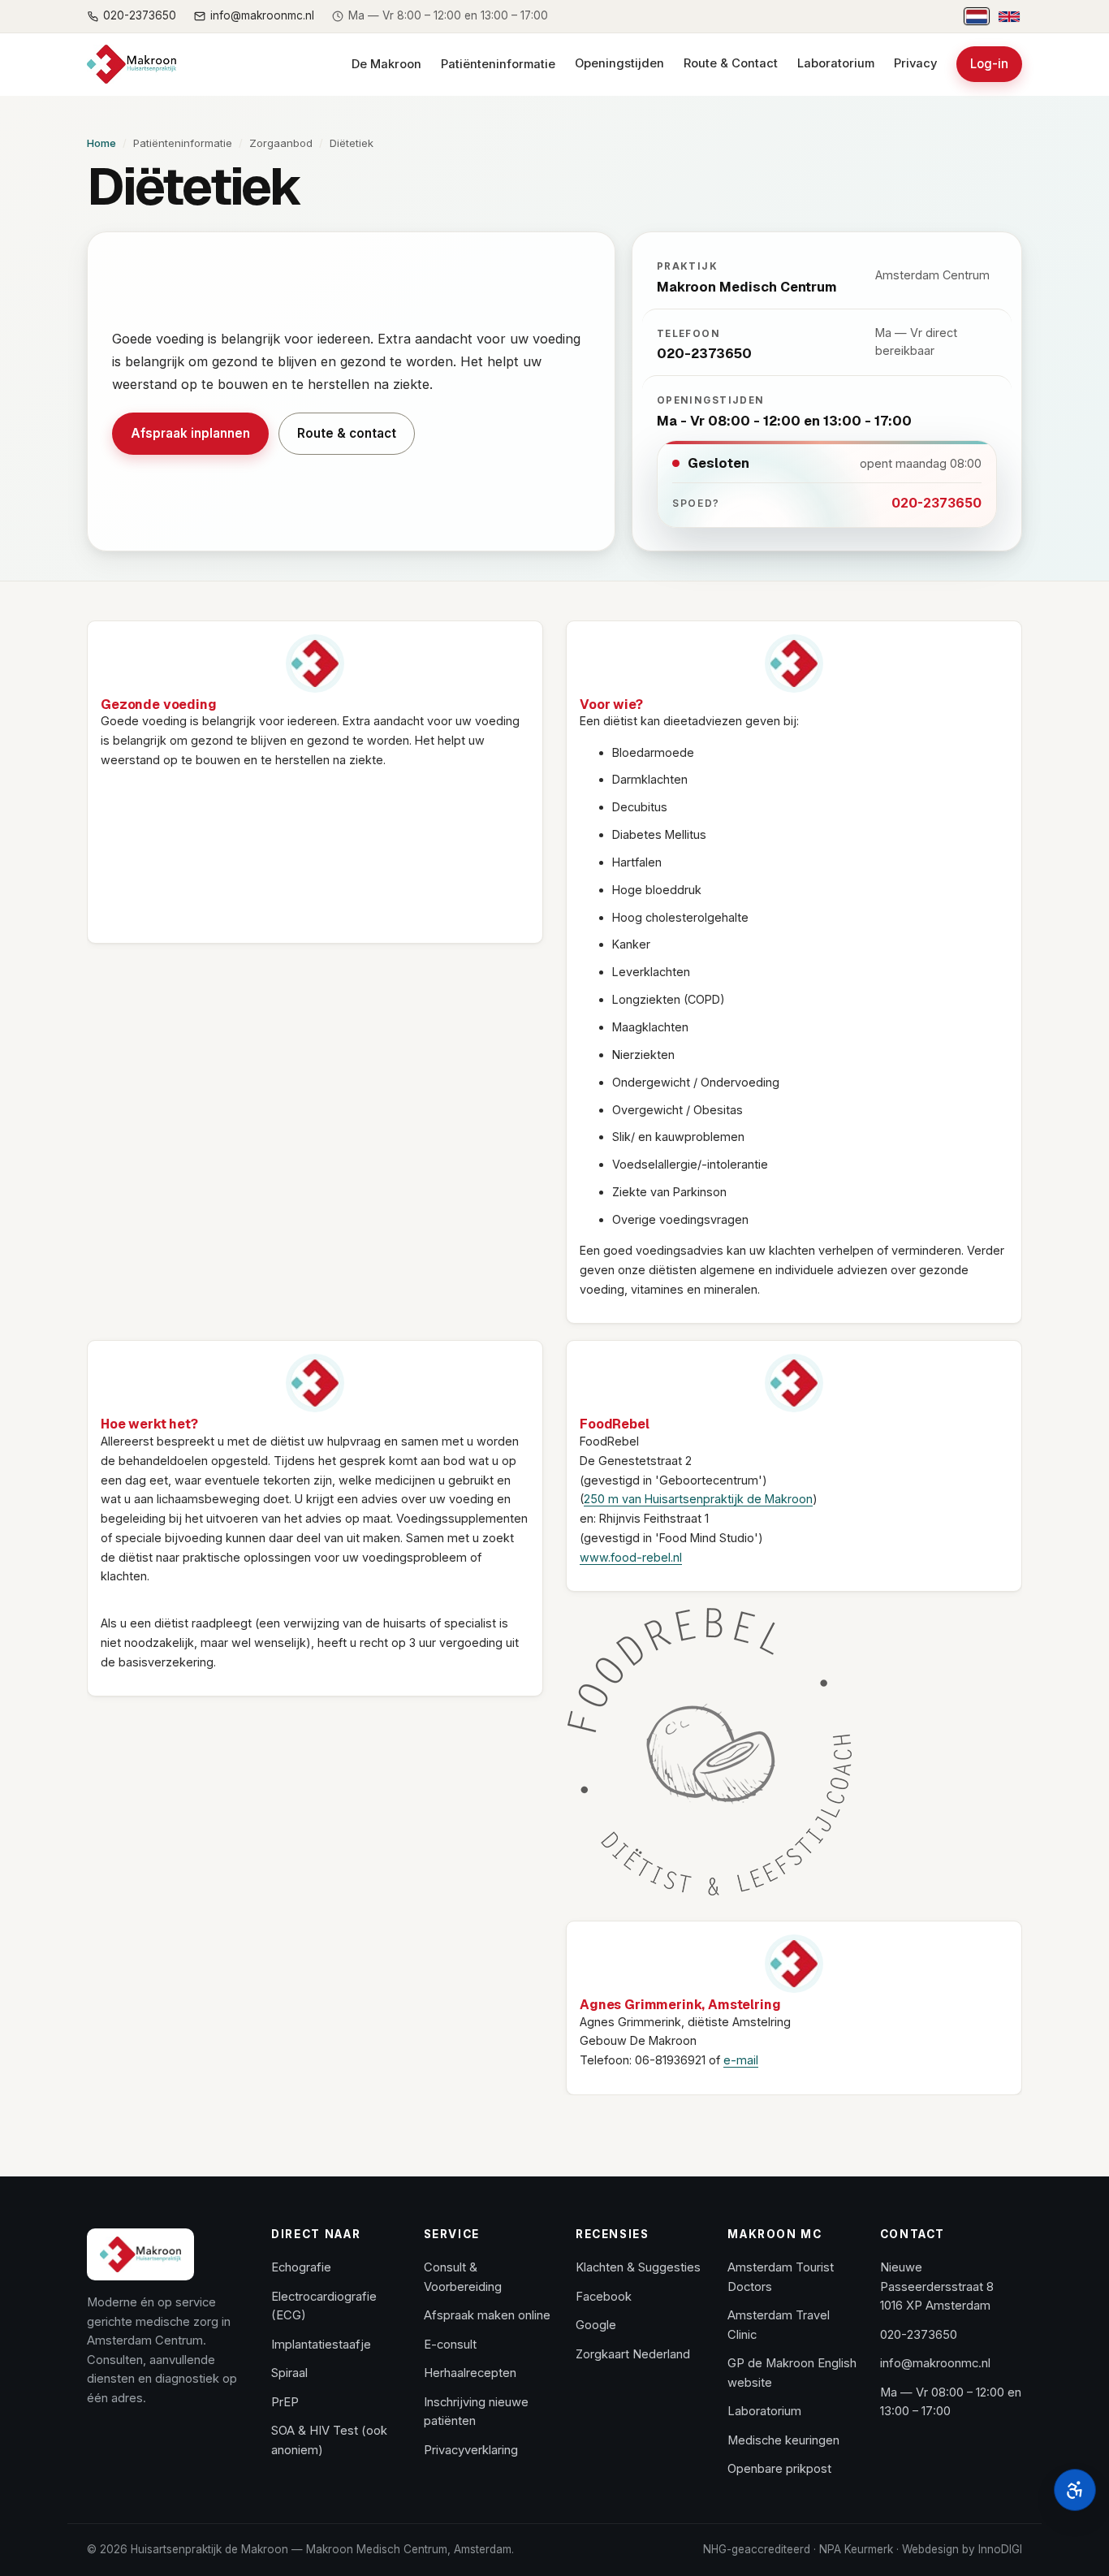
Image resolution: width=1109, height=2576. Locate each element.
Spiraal (289, 2373)
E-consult (450, 2345)
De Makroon (386, 64)
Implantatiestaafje (321, 2345)
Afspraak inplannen (200, 438)
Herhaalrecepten (470, 2373)
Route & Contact (731, 63)
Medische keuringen (783, 2440)
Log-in (996, 69)
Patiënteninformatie (498, 64)
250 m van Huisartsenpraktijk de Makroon (698, 1499)
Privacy (915, 63)
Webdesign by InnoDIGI (962, 2549)
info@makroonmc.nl (935, 2363)
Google (596, 2325)
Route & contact (347, 433)
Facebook (604, 2297)
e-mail (741, 2060)
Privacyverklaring (471, 2450)
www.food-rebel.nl (631, 1557)
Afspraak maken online (487, 2315)
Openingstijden (619, 63)
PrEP (285, 2402)
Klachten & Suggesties (638, 2267)
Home (101, 143)
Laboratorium (836, 63)
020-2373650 (936, 503)
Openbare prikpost (779, 2469)
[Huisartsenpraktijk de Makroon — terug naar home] (132, 64)
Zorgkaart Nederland (633, 2354)
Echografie (301, 2267)
